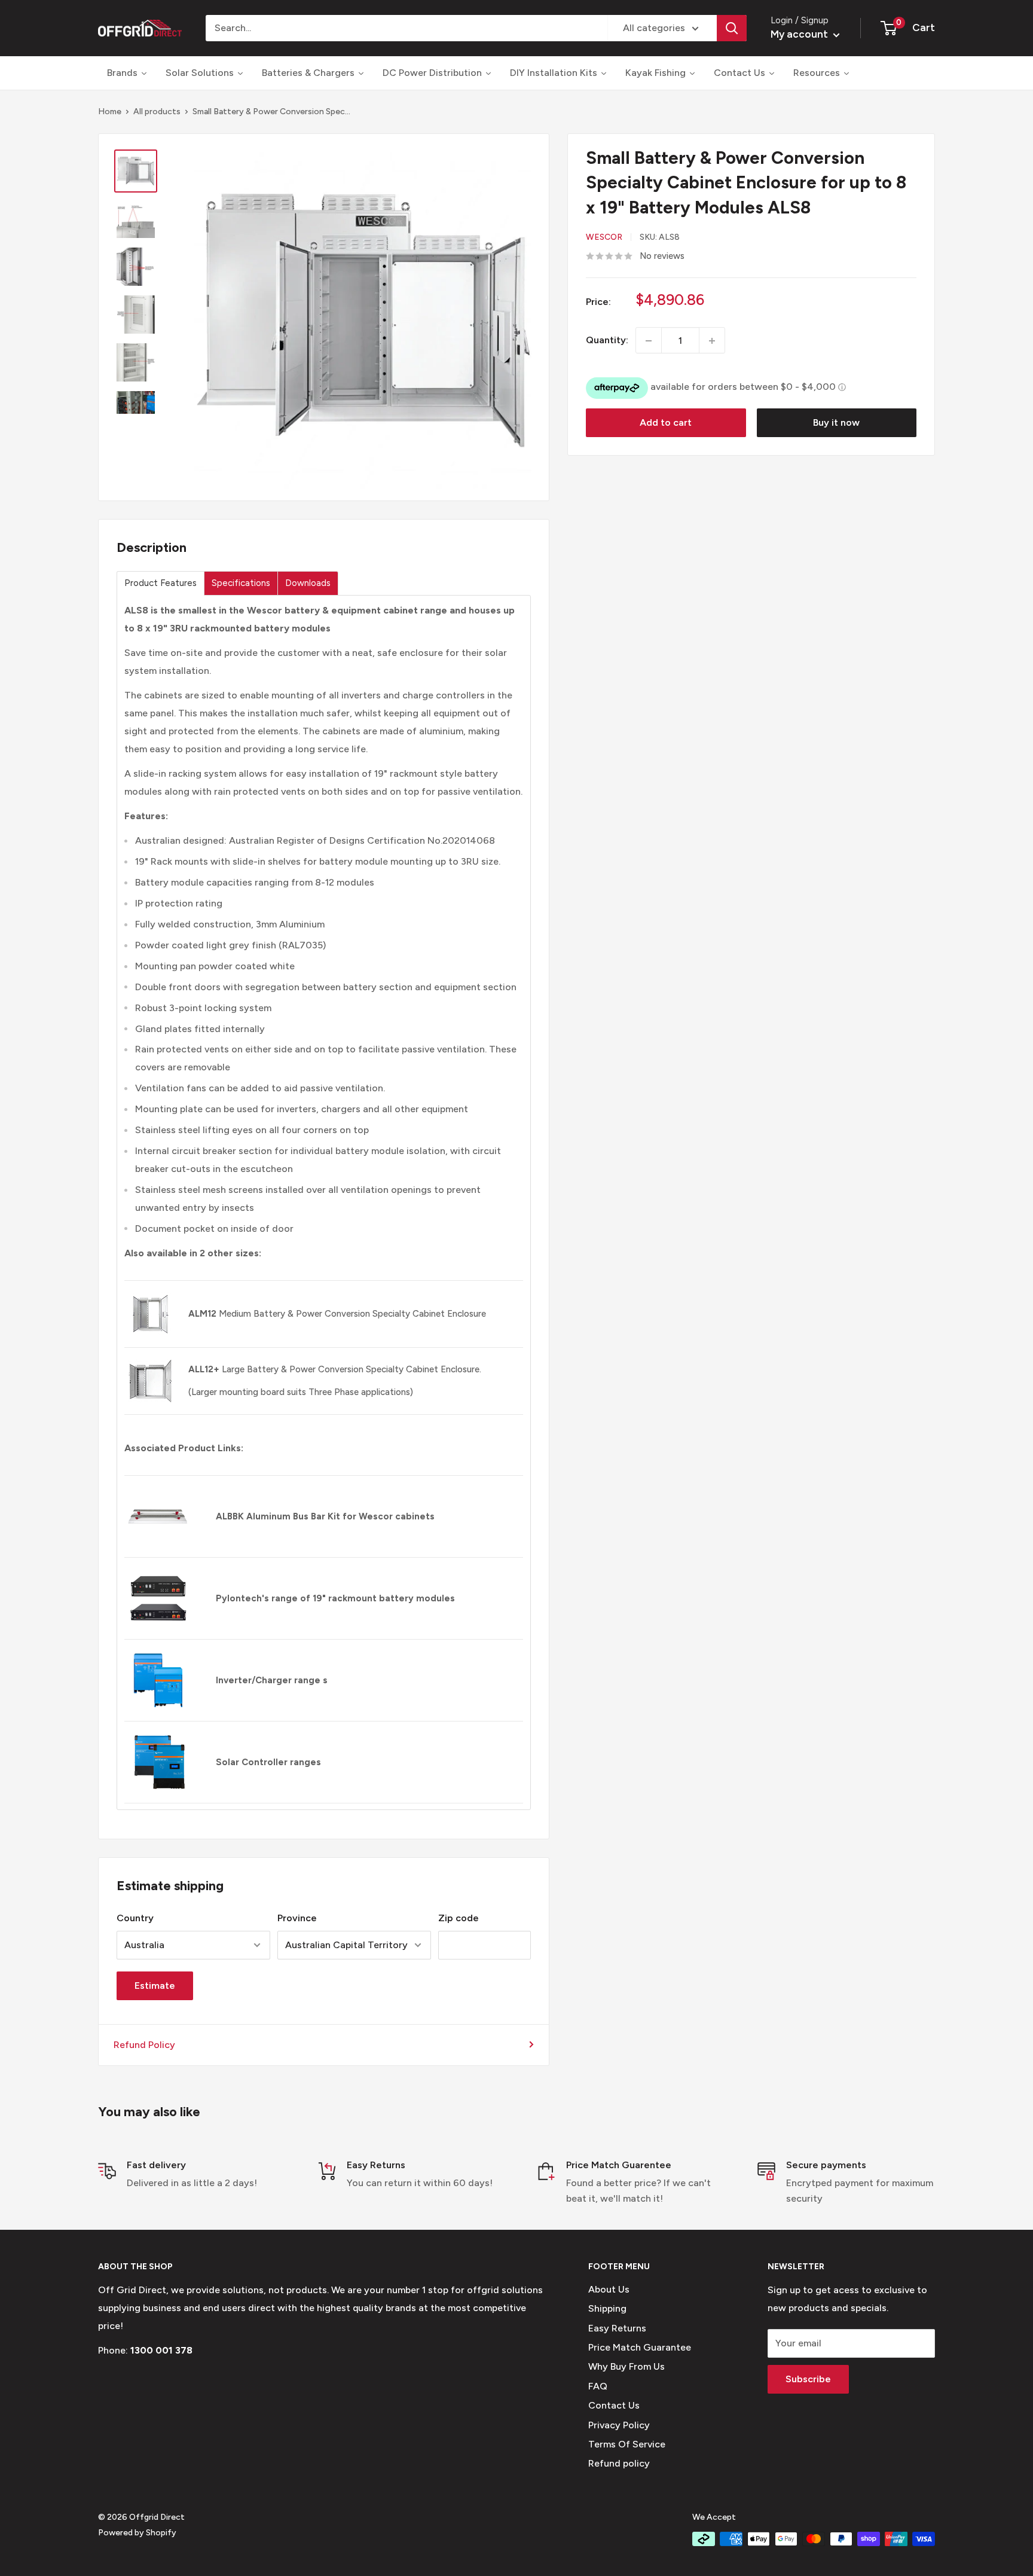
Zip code (459, 1918)
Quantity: (607, 341)
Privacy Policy (619, 2425)
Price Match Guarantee (640, 2347)
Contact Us (614, 2405)
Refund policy (619, 2463)
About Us (609, 2289)
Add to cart (666, 423)
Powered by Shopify (137, 2533)
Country (135, 1918)
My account (800, 34)
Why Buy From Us (626, 2366)
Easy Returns (617, 2328)
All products (157, 112)
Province (297, 1918)
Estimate (155, 1986)
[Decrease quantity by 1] (649, 341)
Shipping (607, 2308)
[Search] (732, 28)
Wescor (604, 238)
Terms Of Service (627, 2444)
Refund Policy (144, 2045)
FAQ (598, 2386)
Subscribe (808, 2379)
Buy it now (836, 423)
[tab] (161, 583)
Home (110, 112)
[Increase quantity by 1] (712, 341)
